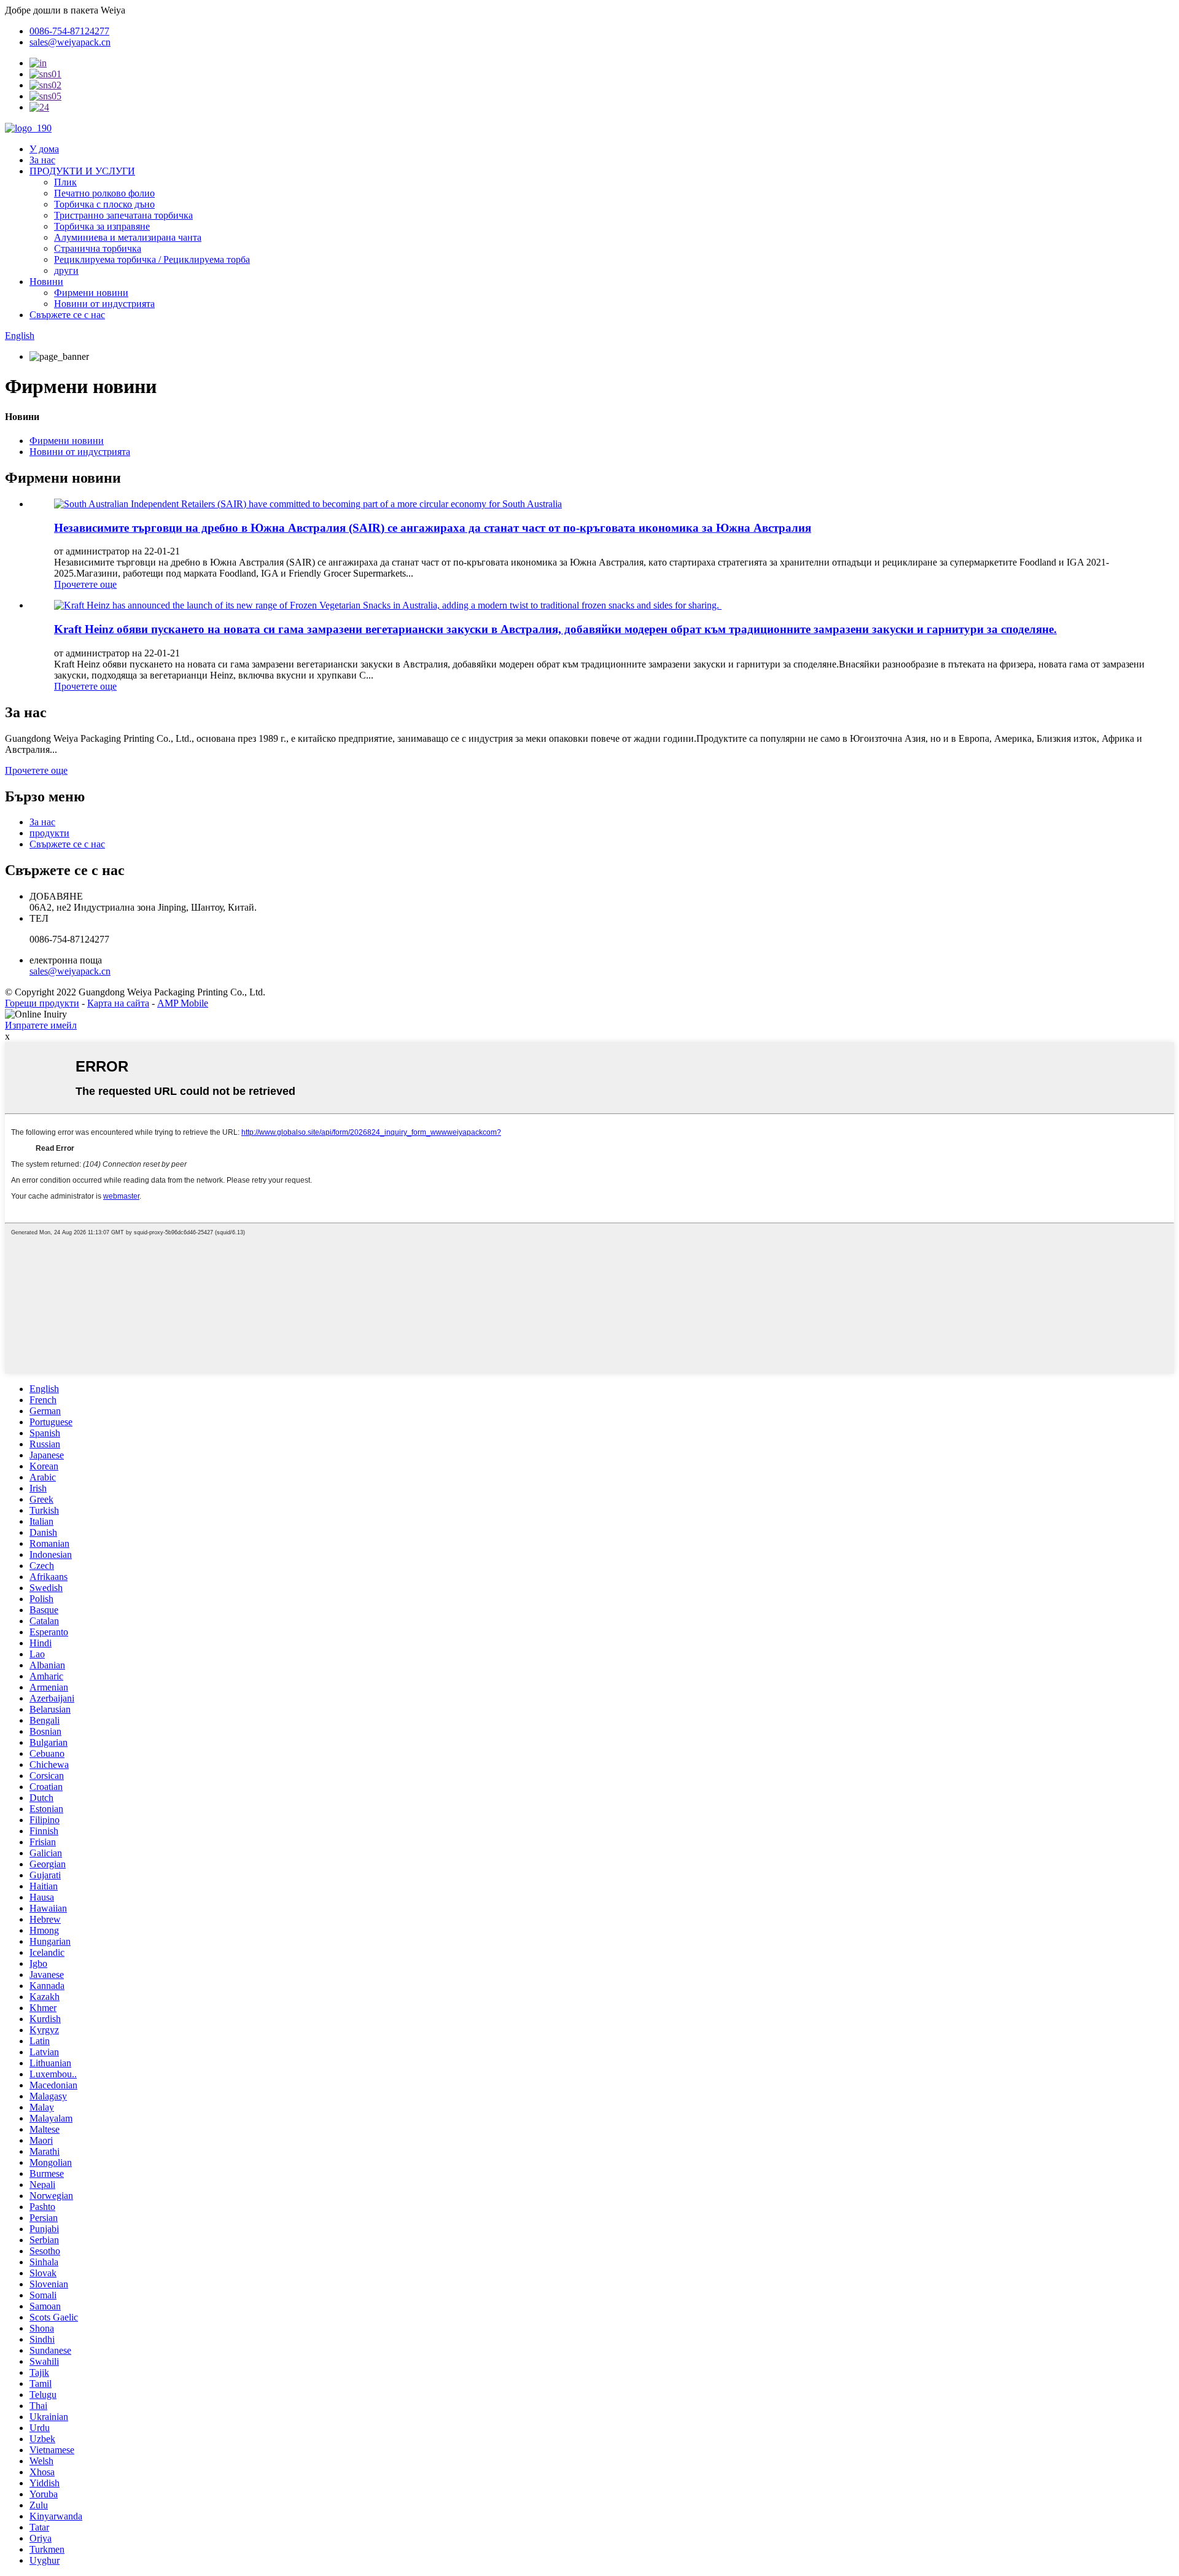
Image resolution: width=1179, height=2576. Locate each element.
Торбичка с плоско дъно (104, 204)
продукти (49, 833)
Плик (65, 182)
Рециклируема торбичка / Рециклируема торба (152, 259)
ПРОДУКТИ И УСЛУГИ (82, 171)
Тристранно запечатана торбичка (123, 215)
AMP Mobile (183, 1003)
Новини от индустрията (104, 304)
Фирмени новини (91, 293)
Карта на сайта (118, 1003)
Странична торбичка (98, 248)
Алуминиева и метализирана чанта (128, 237)
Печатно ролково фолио (104, 193)
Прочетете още (85, 584)
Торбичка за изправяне (102, 226)
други (66, 270)
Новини (46, 282)
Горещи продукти (42, 1003)
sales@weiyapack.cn (70, 971)
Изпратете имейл (41, 1025)
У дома (44, 149)
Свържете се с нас (67, 315)
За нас (42, 160)
